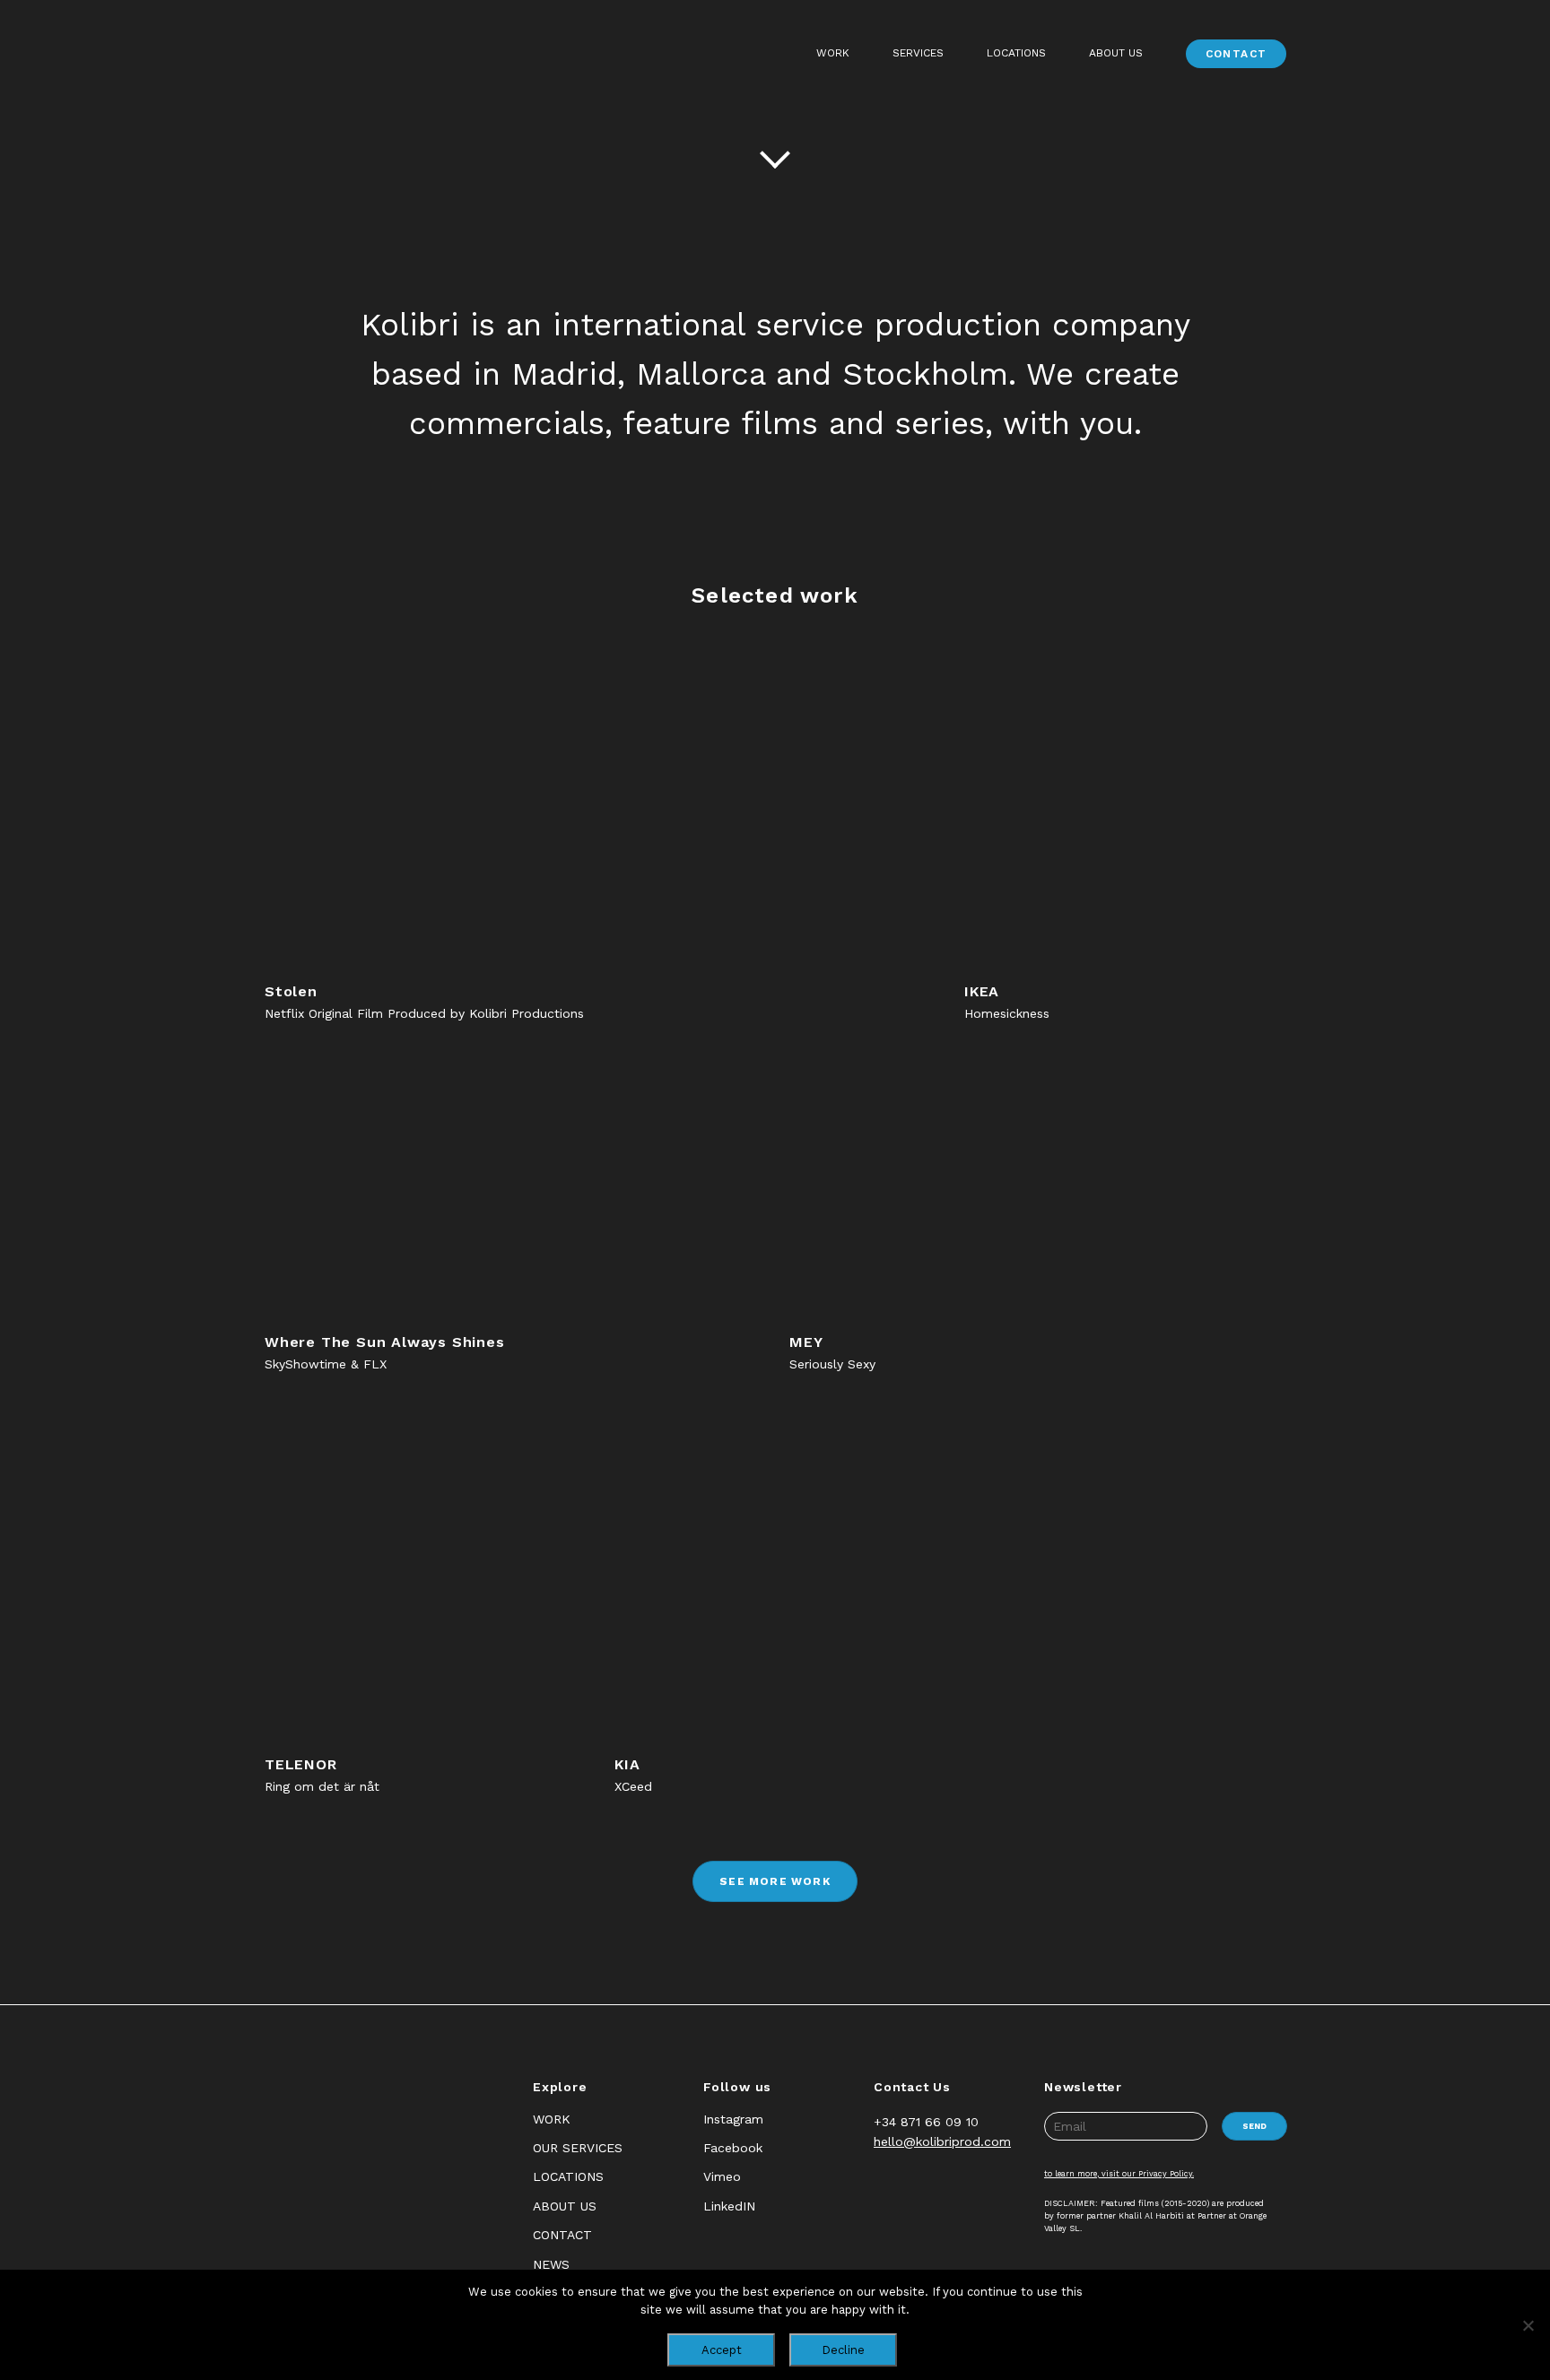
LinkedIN (729, 2206)
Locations (1016, 53)
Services (918, 53)
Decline (843, 2350)
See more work (775, 1881)
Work (833, 53)
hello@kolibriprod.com (942, 2141)
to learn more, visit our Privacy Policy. (1119, 2174)
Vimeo (722, 2176)
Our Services (578, 2148)
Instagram (733, 2119)
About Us (1116, 53)
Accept (722, 2350)
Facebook (733, 2148)
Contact (1237, 54)
